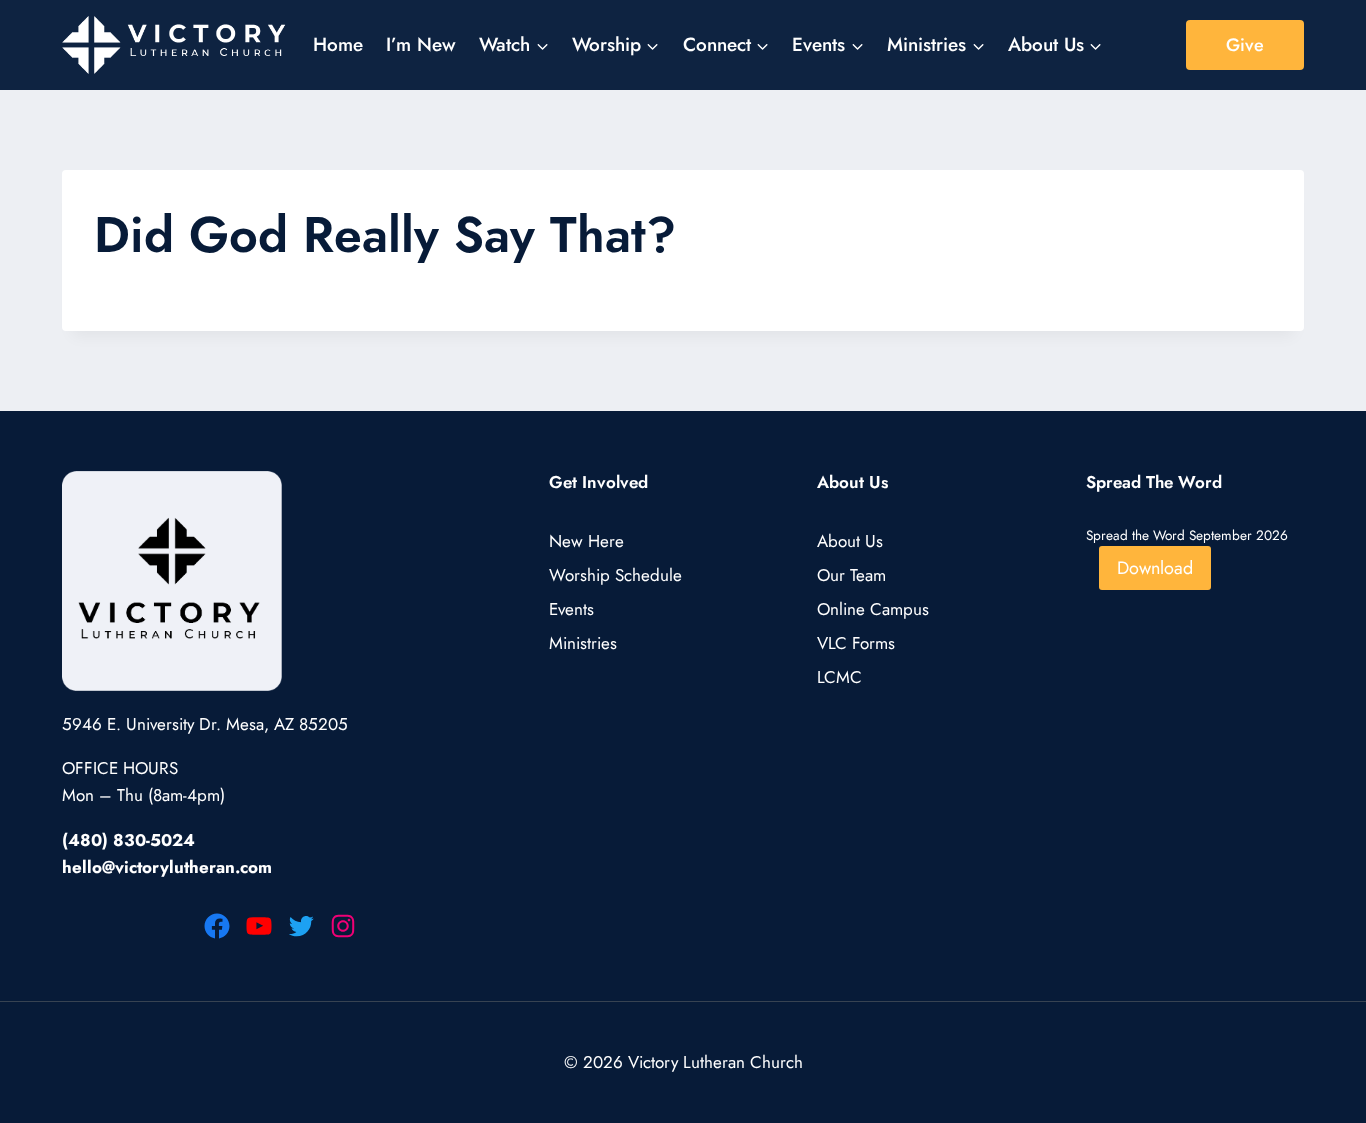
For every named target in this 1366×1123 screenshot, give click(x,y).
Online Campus (873, 609)
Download (1155, 568)
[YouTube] (259, 926)
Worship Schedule (615, 575)
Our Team (851, 575)
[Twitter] (301, 926)
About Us (850, 541)
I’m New (421, 44)
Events (571, 609)
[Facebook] (217, 926)
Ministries (583, 643)
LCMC (839, 677)
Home (338, 44)
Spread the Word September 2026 (1187, 535)
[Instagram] (343, 926)
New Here (586, 541)
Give (1245, 45)
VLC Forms (856, 643)
